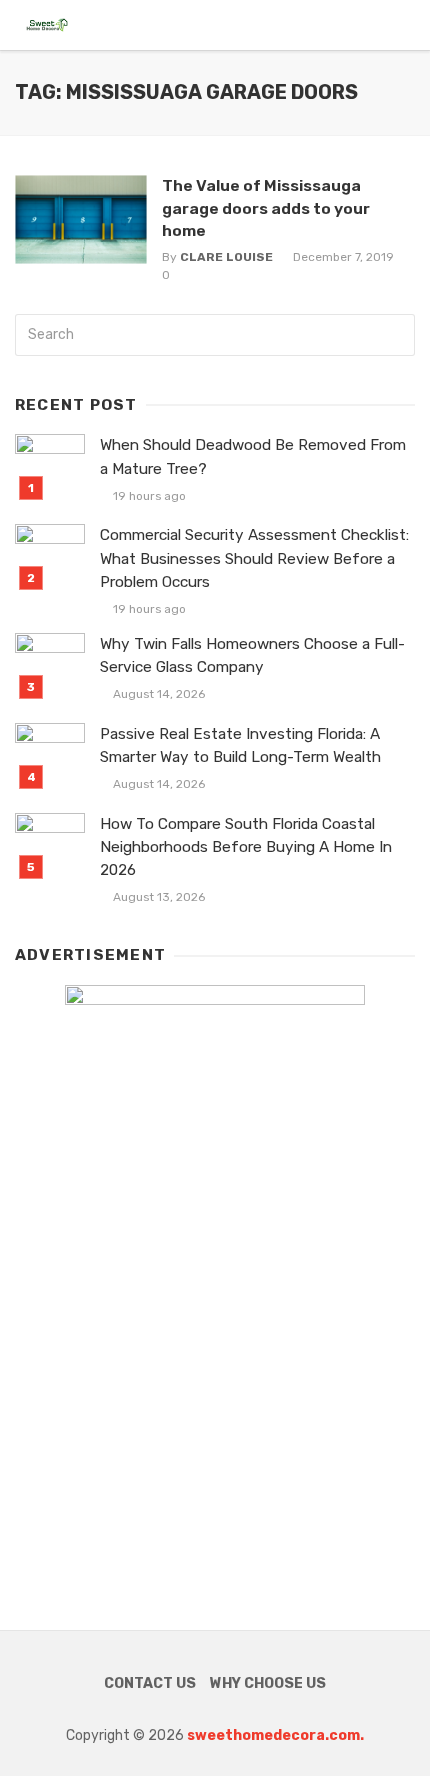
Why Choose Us (268, 1683)
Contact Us (150, 1683)
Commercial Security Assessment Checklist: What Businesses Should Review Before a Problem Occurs (254, 558)
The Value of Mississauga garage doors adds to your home (266, 207)
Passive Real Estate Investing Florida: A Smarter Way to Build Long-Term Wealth (240, 745)
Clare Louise (226, 257)
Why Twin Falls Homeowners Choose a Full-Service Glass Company (252, 655)
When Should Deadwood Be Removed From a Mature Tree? (253, 456)
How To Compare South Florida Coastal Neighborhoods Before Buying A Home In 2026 (246, 847)
